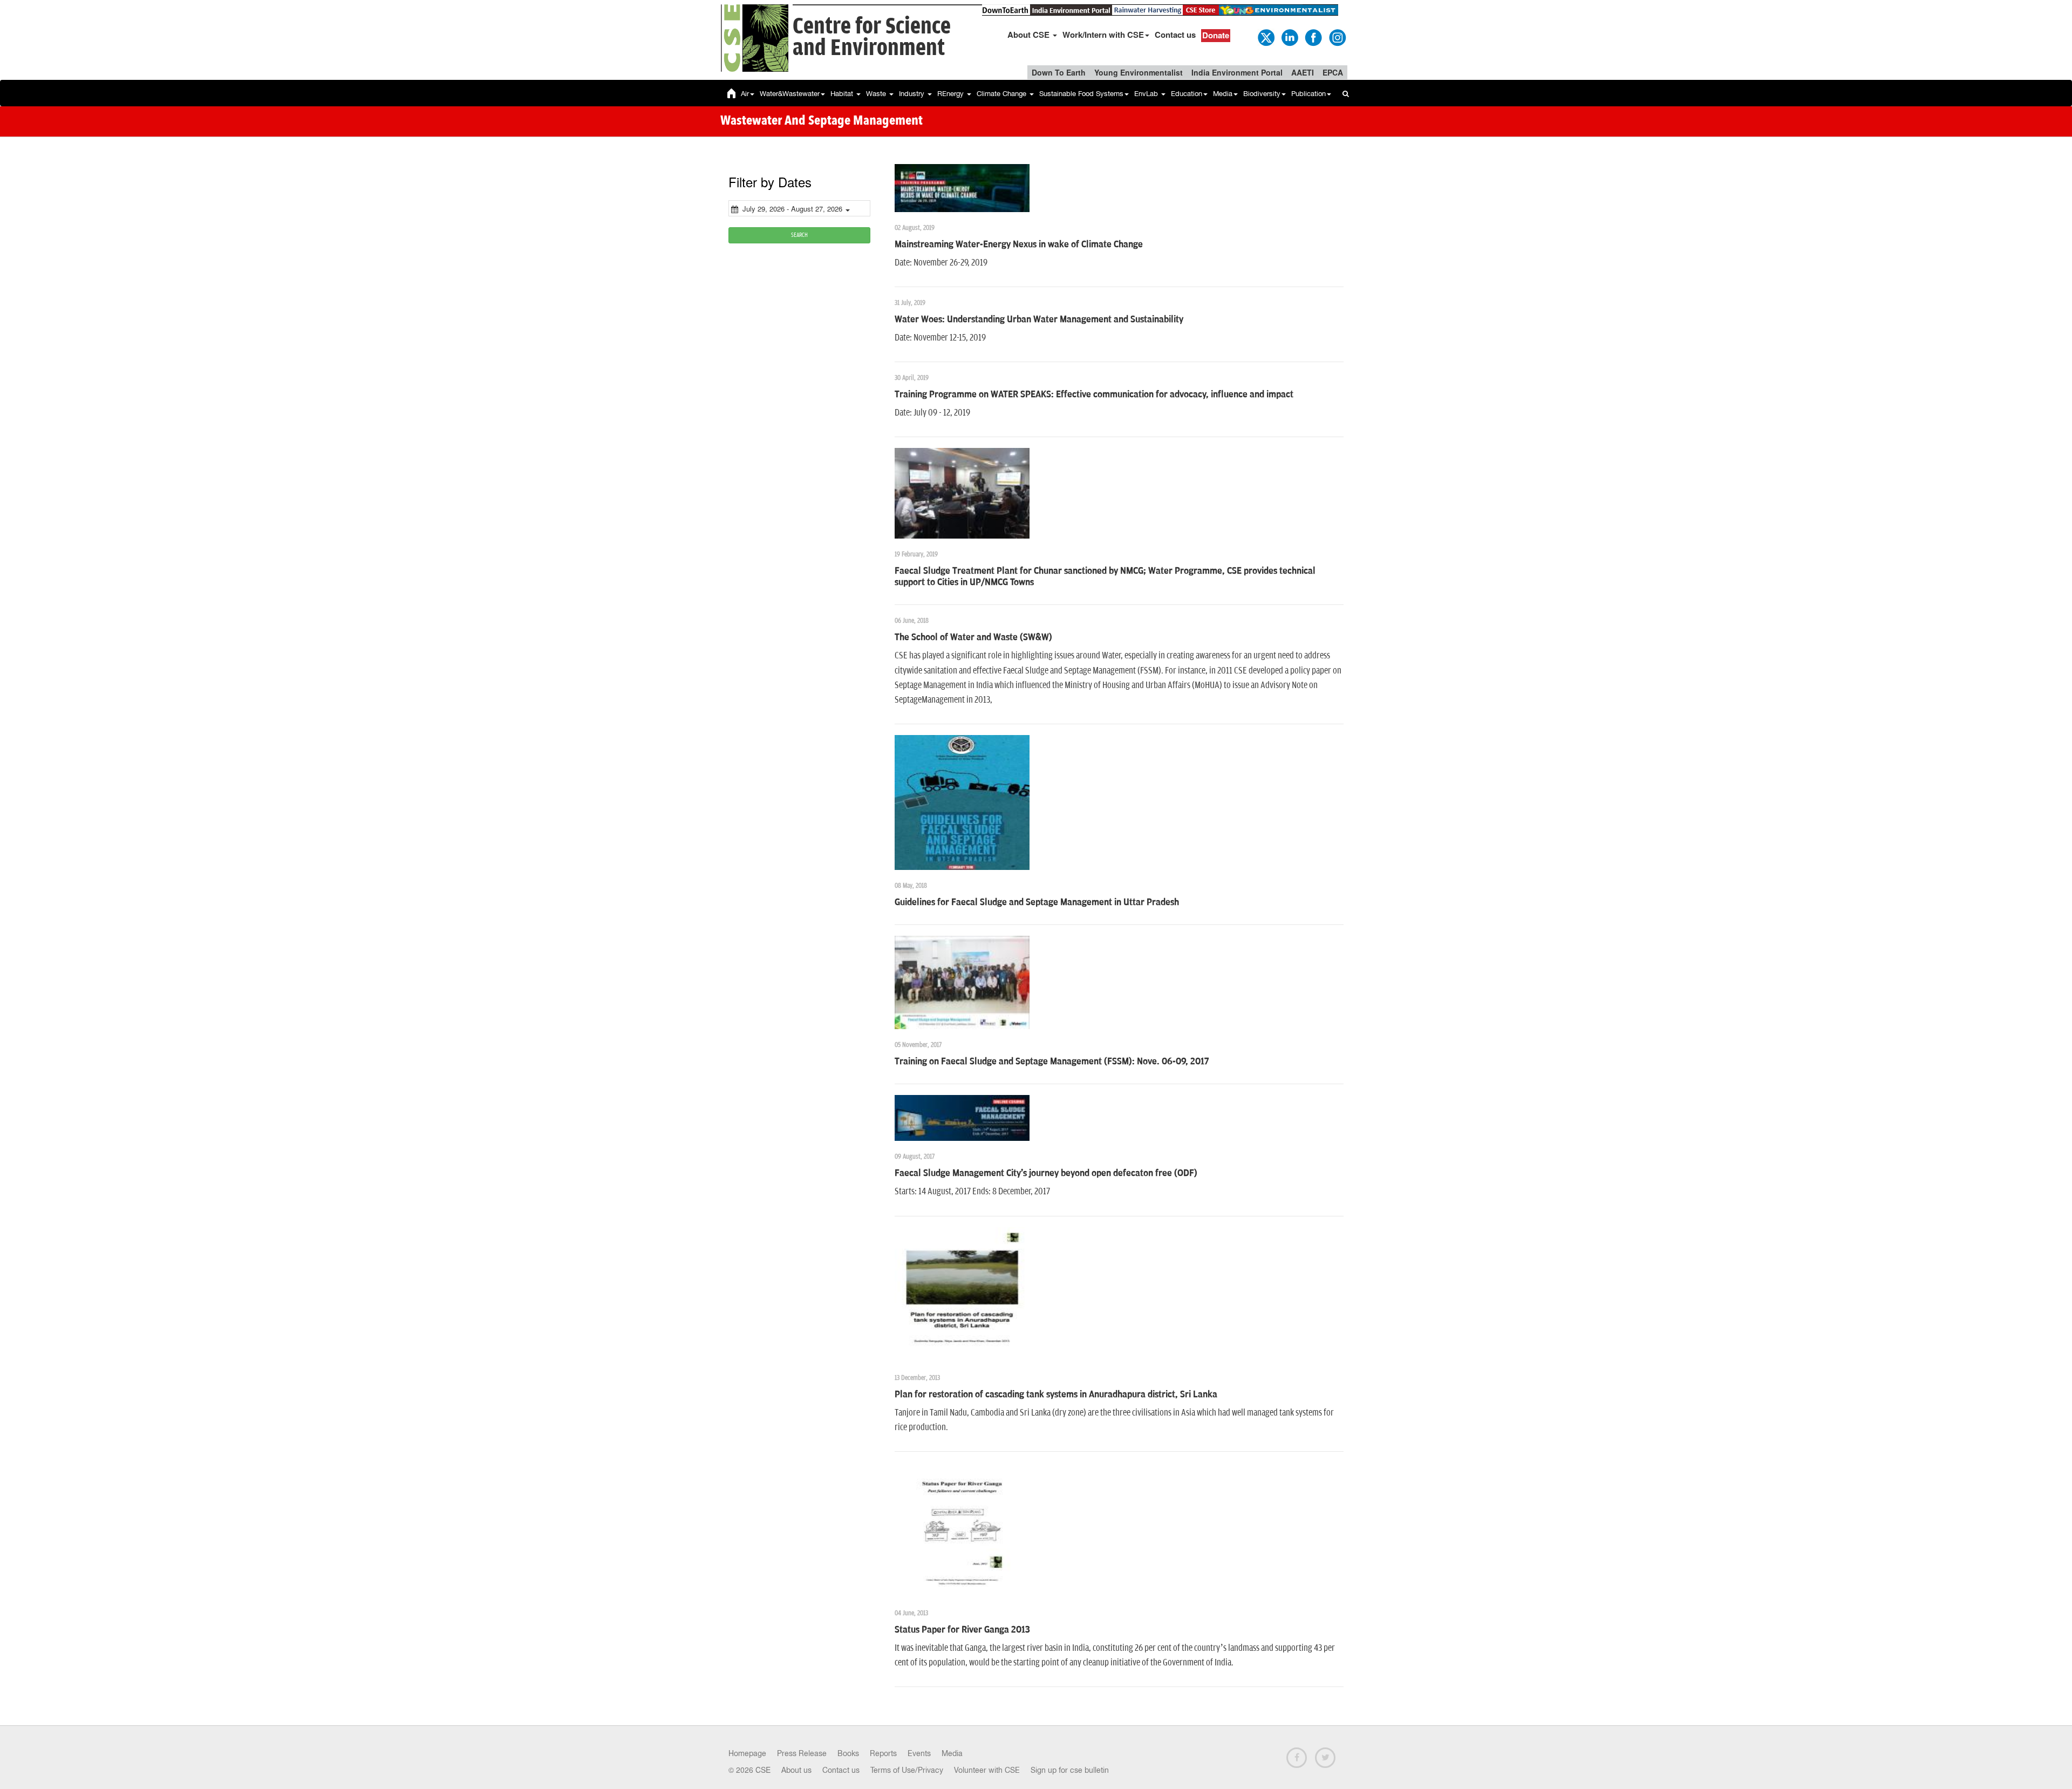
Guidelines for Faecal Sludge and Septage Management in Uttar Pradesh (1037, 902)
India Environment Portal (1237, 72)
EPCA (1333, 72)
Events (919, 1753)
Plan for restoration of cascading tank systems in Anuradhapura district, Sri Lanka (1056, 1395)
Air (745, 94)
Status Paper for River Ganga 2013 (962, 1630)
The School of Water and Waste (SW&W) (973, 637)
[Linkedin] (1289, 37)
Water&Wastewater (790, 94)
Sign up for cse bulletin (1070, 1770)
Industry (913, 94)
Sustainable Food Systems (1081, 94)
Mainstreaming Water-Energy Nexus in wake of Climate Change (1019, 244)
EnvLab (1147, 94)
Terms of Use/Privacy (907, 1770)
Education (1187, 94)
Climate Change (1003, 94)
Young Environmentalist (1139, 72)
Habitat (843, 94)
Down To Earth (1059, 72)
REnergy (952, 94)
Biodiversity (1262, 94)
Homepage (747, 1753)
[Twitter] (1265, 37)
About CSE (1030, 35)
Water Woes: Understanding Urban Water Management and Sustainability (1039, 319)
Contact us (1175, 35)
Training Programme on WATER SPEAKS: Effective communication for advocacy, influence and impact (1094, 394)
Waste (877, 94)
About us (796, 1770)
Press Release (802, 1753)
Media (1223, 94)
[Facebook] (1313, 37)
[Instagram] (1337, 37)
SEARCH (799, 235)
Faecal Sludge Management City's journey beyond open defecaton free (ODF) (1046, 1173)
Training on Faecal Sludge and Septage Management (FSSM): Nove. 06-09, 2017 (1052, 1062)
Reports (883, 1753)
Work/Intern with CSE (1103, 35)
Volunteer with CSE (987, 1770)
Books (848, 1753)
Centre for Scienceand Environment (872, 38)
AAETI (1303, 72)
